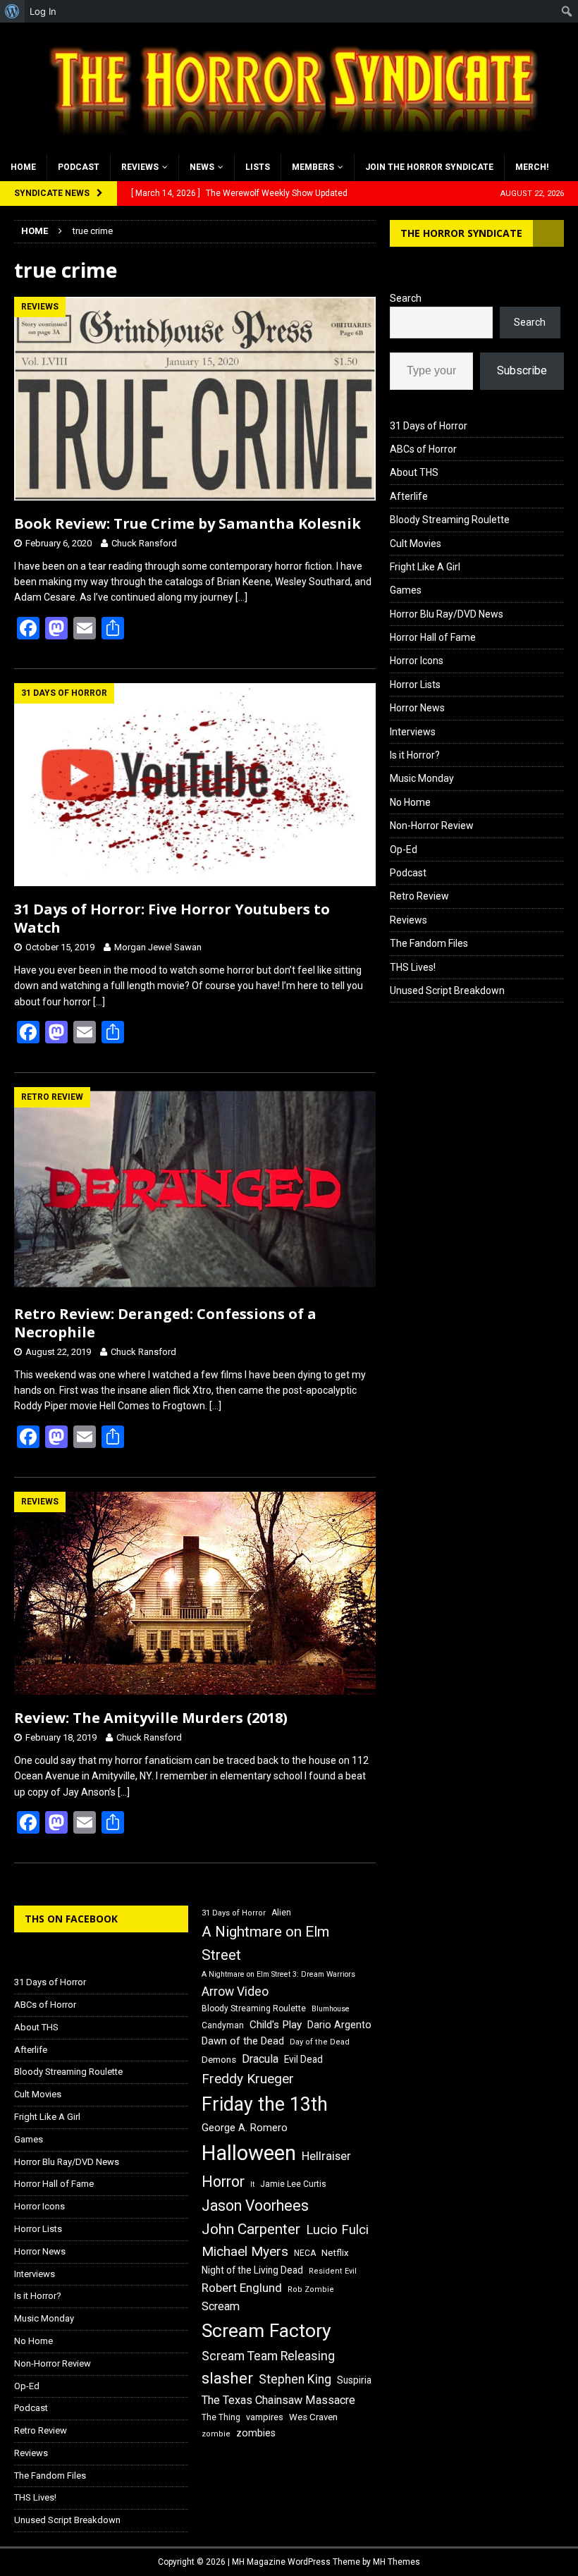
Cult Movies (416, 544)
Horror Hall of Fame (433, 637)
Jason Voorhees (255, 2206)
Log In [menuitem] (43, 11)
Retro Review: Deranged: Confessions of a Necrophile (165, 1323)
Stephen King (295, 2379)
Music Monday (422, 778)
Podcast (79, 167)
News (202, 167)
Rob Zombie (311, 2289)
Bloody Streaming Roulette (450, 520)
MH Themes (396, 2562)
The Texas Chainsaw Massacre (278, 2400)
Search (406, 298)
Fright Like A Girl (425, 567)
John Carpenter (251, 2229)
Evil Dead (303, 2059)
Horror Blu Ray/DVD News (447, 614)
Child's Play (276, 2025)
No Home (410, 802)
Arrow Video (235, 1992)
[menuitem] (12, 11)
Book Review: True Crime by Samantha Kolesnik (187, 523)
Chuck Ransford (144, 543)
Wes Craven (313, 2417)
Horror (223, 2182)
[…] (241, 597)
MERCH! (532, 167)
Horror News (417, 708)
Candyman (223, 2025)
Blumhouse (331, 2009)
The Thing (221, 2417)
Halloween (249, 2153)
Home (23, 167)
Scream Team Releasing (268, 2356)
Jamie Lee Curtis (293, 2184)
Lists (258, 167)
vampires (265, 2417)
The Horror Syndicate (461, 233)
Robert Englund (242, 2288)
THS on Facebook (71, 1919)
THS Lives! (413, 967)
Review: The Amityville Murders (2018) (151, 1718)
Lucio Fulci (337, 2230)
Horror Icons (417, 661)
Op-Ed (404, 850)
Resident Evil (333, 2271)
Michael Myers (245, 2251)
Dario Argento (339, 2025)
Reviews (140, 167)
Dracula (260, 2059)
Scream (221, 2306)
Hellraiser (326, 2156)
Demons (219, 2060)
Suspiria (354, 2380)
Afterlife (409, 496)
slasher (227, 2378)
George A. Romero (245, 2128)
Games (406, 590)
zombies (256, 2433)
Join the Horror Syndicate (429, 167)
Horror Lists (415, 685)
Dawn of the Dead (243, 2041)
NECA (305, 2253)
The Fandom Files (429, 943)
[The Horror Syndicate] (289, 145)
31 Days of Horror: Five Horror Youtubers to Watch (172, 918)
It (252, 2184)
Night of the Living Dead (252, 2270)
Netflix (335, 2253)
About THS (414, 472)
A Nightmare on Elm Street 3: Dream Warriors (278, 1974)
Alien (281, 1913)
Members (313, 167)
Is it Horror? (415, 755)
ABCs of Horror (423, 449)
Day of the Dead (320, 2042)
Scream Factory (266, 2330)
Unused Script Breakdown (447, 990)
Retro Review (419, 896)
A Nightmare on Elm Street (265, 1943)
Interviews (413, 732)
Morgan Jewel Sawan (158, 947)
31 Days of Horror (429, 426)
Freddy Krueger (248, 2079)
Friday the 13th (265, 2104)
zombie (216, 2434)
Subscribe (522, 370)
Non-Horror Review (432, 826)
